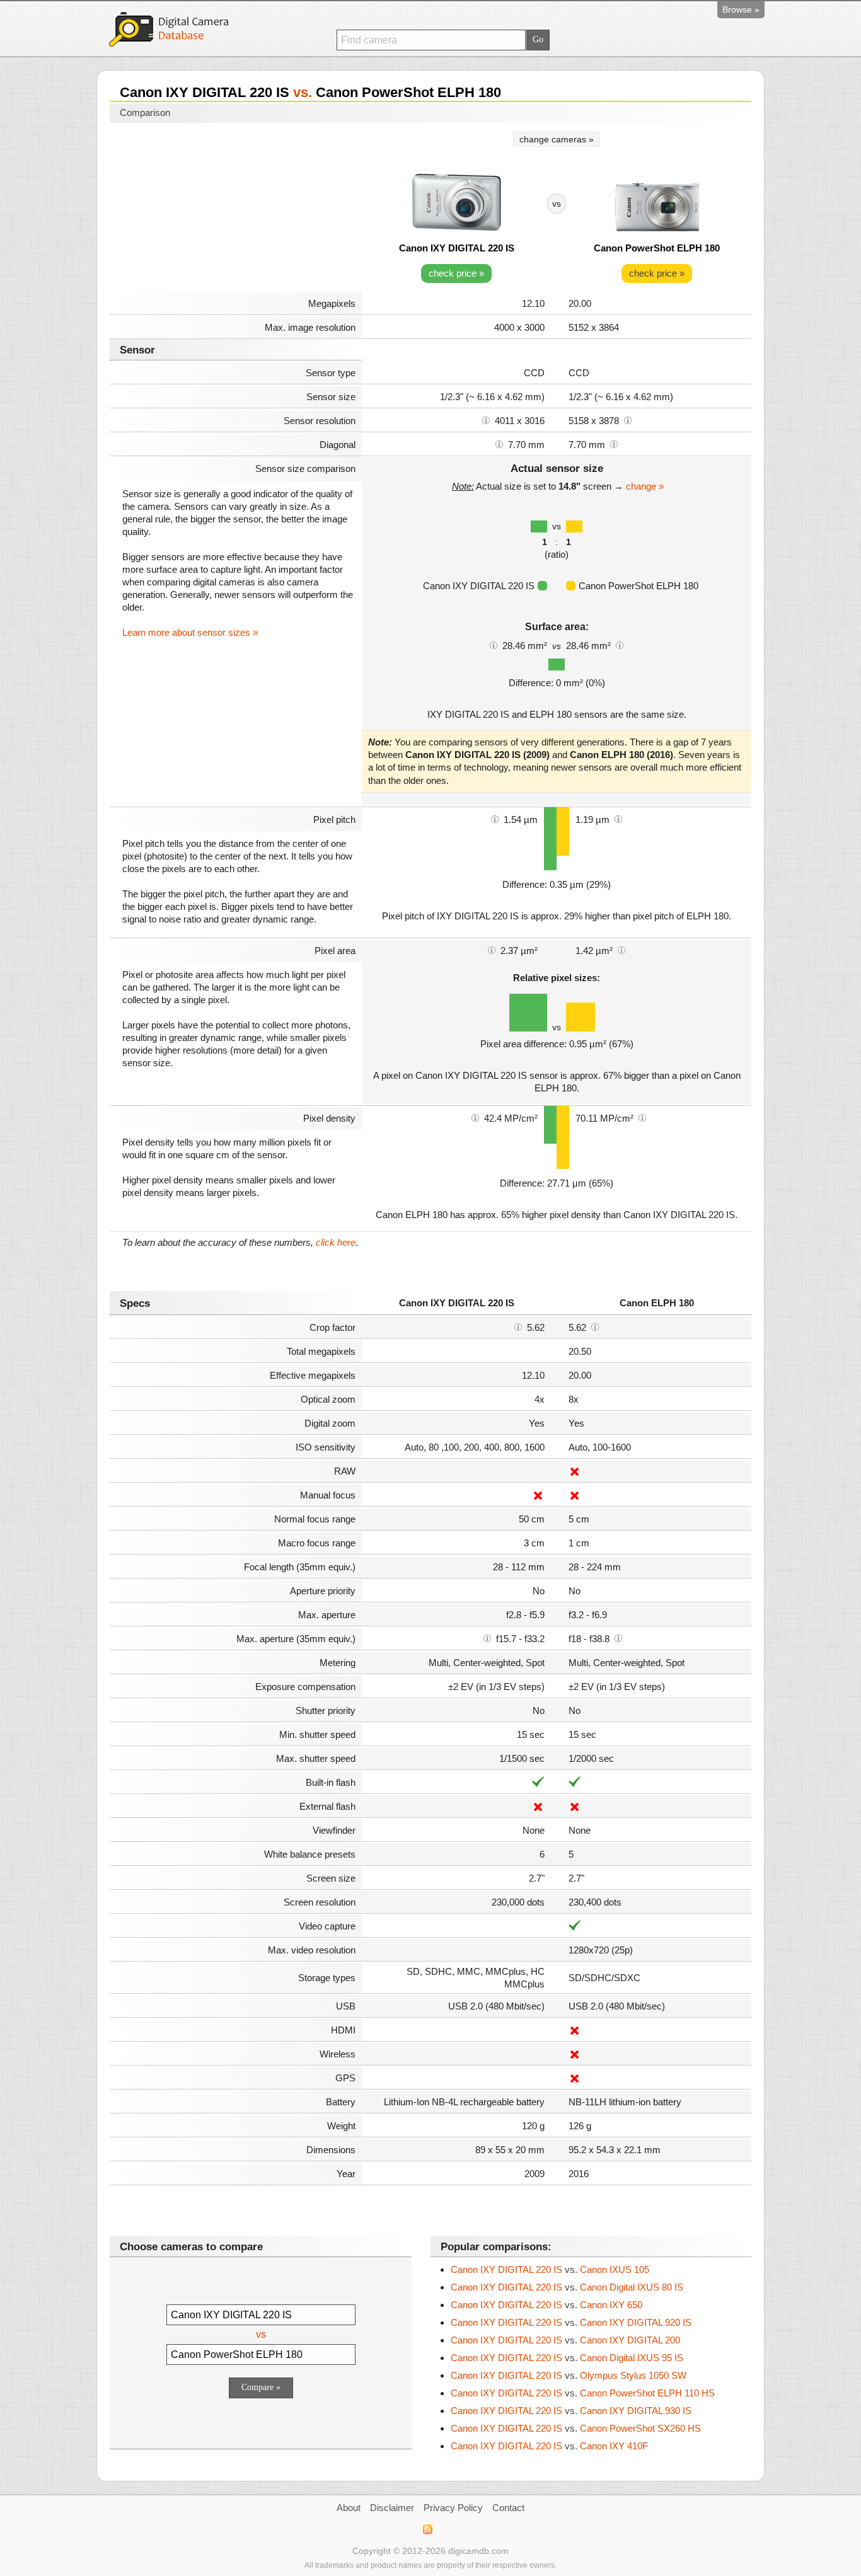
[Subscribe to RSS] (427, 2529)
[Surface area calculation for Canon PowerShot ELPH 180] (620, 645)
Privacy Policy (453, 2508)
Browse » (741, 9)
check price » (456, 273)
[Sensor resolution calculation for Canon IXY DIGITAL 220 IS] (486, 420)
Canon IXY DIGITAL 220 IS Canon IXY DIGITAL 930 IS (571, 2411)
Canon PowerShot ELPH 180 (657, 248)
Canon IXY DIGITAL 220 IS (457, 248)
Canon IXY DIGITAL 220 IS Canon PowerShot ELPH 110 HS (583, 2393)
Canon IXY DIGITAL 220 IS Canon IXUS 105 (550, 2269)
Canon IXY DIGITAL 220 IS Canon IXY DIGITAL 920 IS (571, 2322)
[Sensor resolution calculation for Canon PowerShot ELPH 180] (628, 420)
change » (645, 486)
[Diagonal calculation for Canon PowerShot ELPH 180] (614, 444)
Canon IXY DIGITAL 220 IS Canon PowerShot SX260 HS (576, 2428)
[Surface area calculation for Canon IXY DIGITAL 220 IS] (494, 645)
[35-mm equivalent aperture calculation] (487, 1638)
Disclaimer (392, 2508)
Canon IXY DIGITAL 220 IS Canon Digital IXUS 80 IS (567, 2287)
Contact (508, 2508)
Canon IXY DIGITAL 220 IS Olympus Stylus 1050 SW (569, 2375)
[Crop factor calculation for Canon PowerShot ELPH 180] (595, 1326)
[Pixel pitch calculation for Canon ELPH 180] (618, 819)
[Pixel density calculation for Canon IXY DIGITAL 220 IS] (475, 1117)
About (349, 2508)
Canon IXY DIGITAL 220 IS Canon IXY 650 (546, 2305)
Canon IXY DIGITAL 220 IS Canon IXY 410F (549, 2446)
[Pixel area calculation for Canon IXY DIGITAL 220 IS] (492, 950)
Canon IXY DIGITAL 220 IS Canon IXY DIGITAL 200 (565, 2340)
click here (336, 1242)
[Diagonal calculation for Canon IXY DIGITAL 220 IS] (499, 444)
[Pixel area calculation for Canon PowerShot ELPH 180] (621, 950)
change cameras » (557, 139)
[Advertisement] (236, 209)
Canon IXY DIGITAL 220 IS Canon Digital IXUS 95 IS (567, 2358)
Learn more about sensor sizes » (190, 632)
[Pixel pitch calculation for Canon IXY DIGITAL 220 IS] (495, 819)
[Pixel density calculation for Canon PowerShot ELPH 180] (642, 1117)
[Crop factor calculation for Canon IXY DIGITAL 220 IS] (518, 1326)
